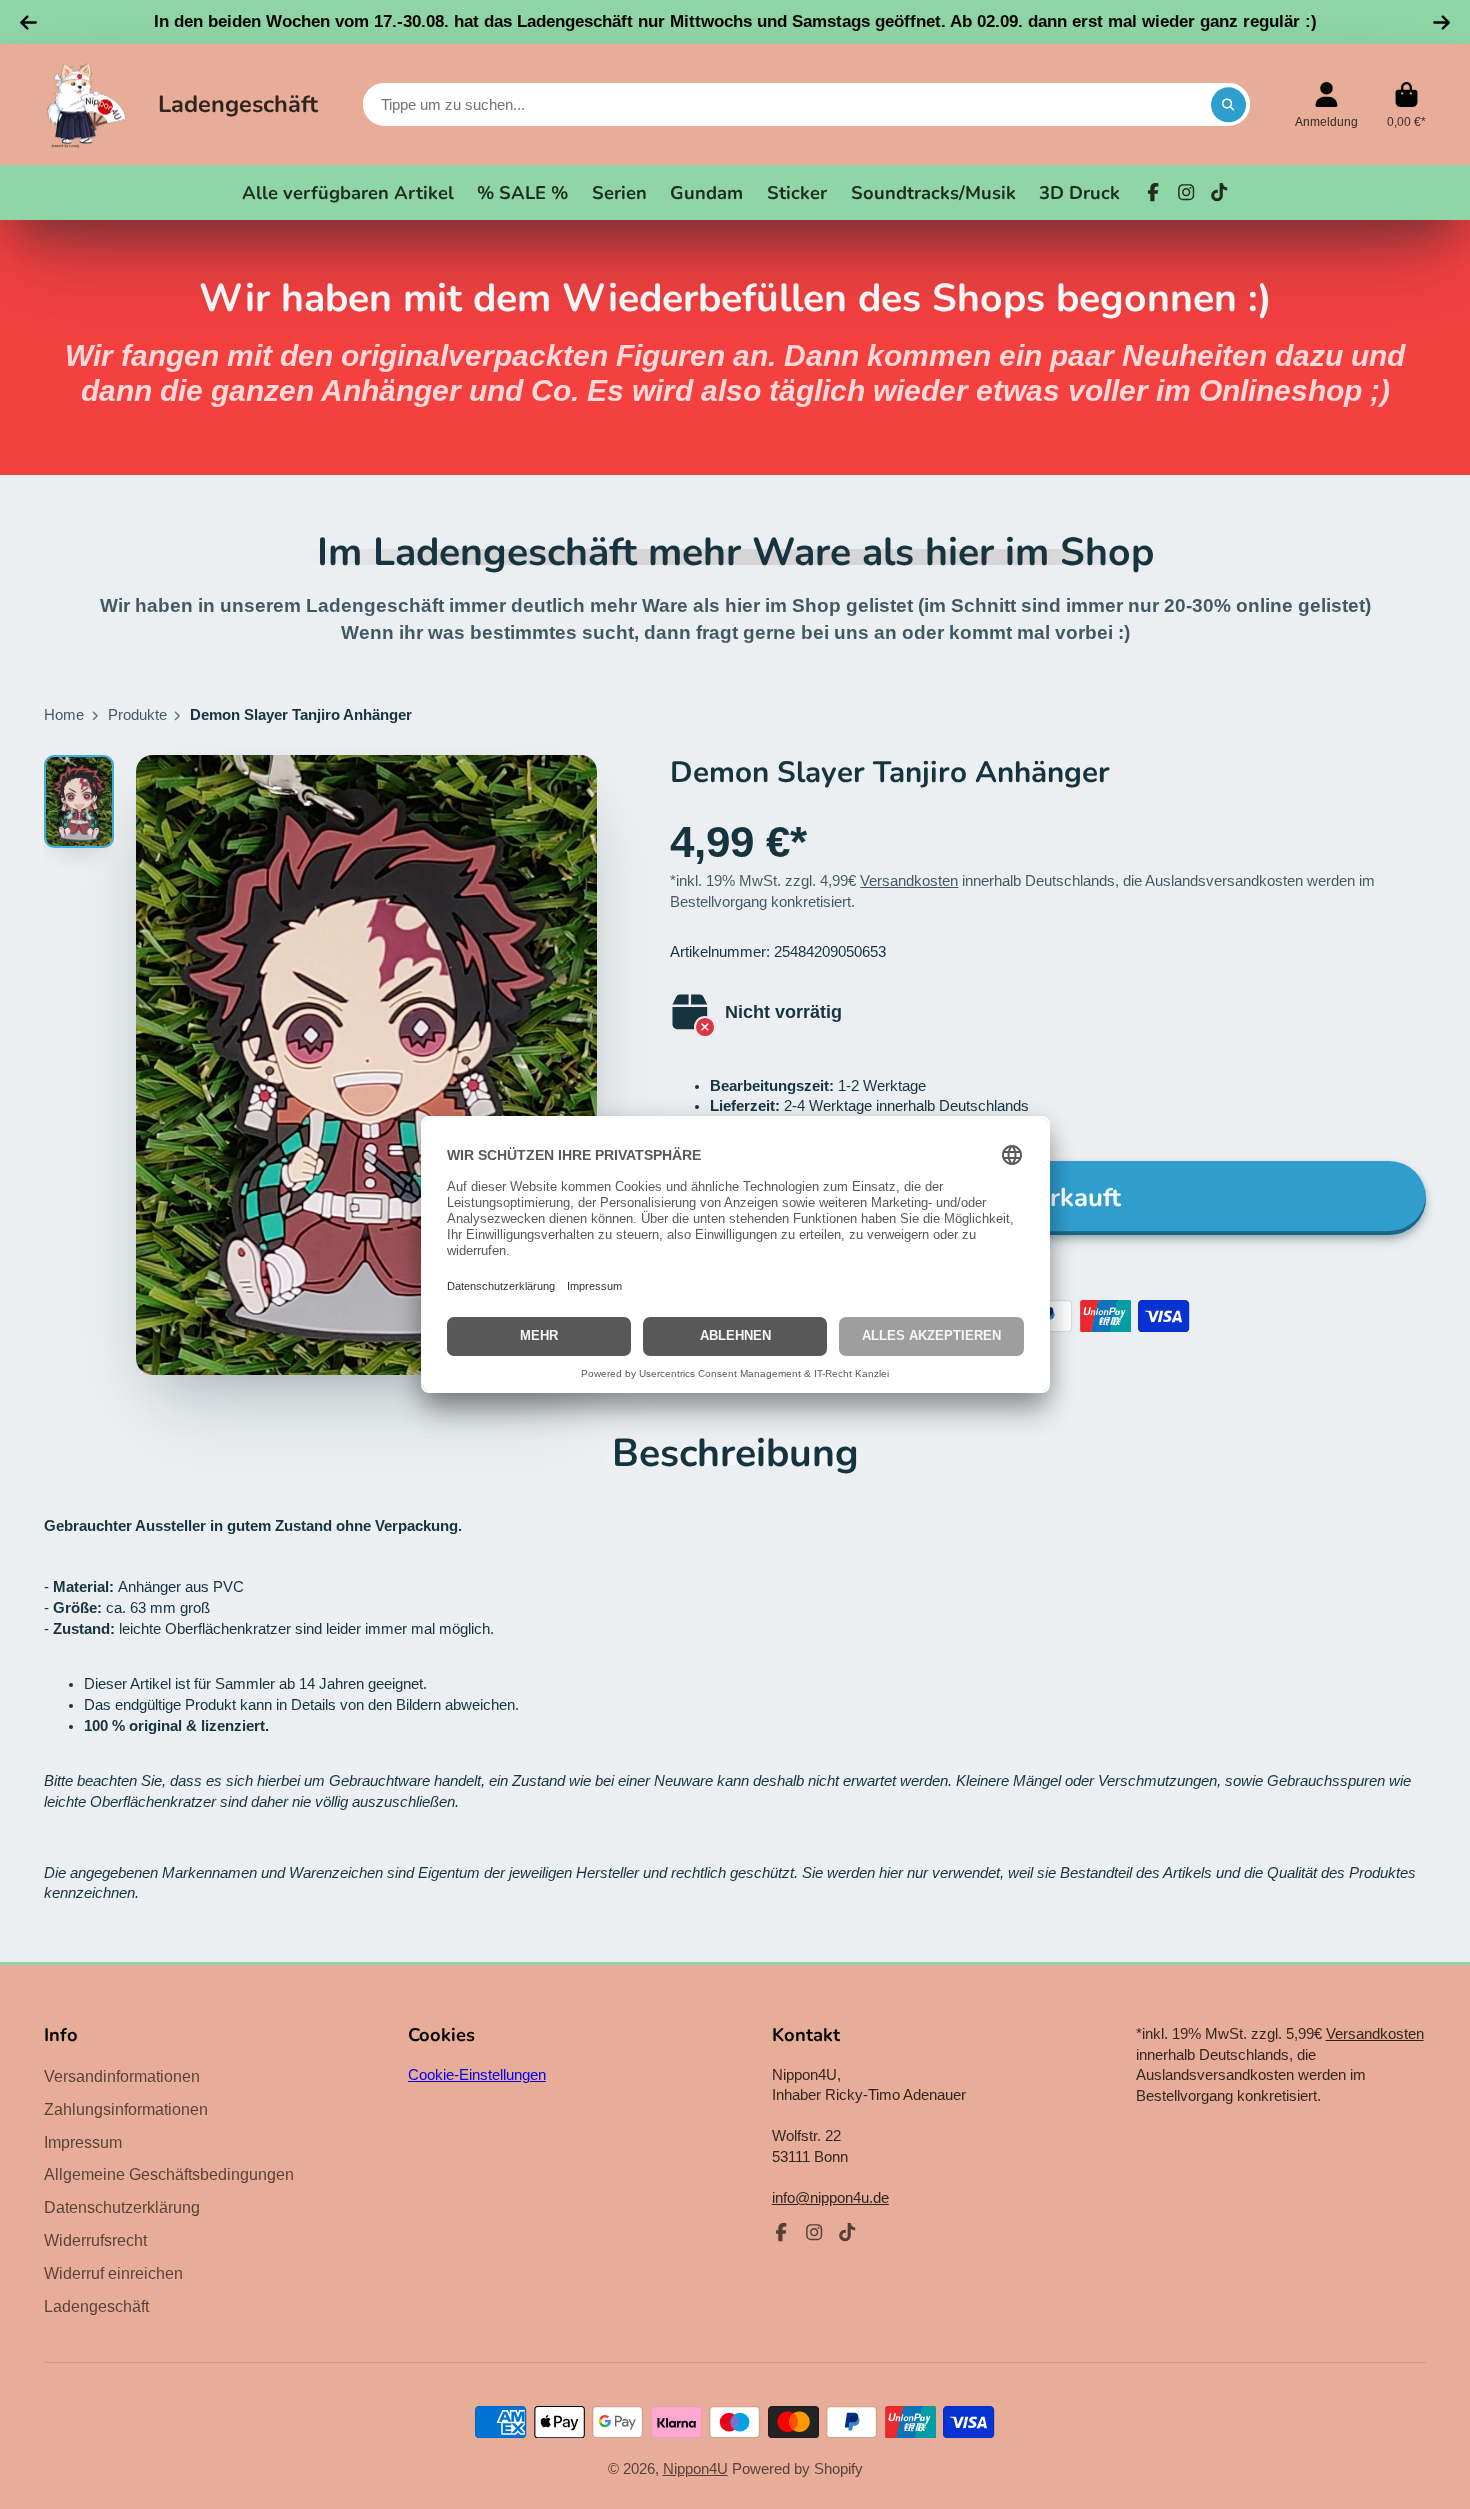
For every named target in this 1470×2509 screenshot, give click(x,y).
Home (64, 715)
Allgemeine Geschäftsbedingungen (169, 2174)
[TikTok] (1219, 192)
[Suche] (1228, 104)
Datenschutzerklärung (122, 2207)
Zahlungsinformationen (126, 2109)
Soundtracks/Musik (933, 192)
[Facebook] (1153, 192)
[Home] (86, 104)
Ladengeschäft (238, 104)
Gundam (706, 192)
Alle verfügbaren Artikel (348, 192)
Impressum (83, 2142)
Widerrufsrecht (95, 2240)
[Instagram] (1186, 192)
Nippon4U (695, 2469)
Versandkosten (909, 881)
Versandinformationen (122, 2076)
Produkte (137, 715)
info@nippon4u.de (830, 2198)
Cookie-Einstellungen (477, 2075)
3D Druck (1079, 192)
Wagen (1406, 105)
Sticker (797, 192)
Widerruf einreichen (113, 2273)
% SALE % (522, 192)
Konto (1326, 105)
